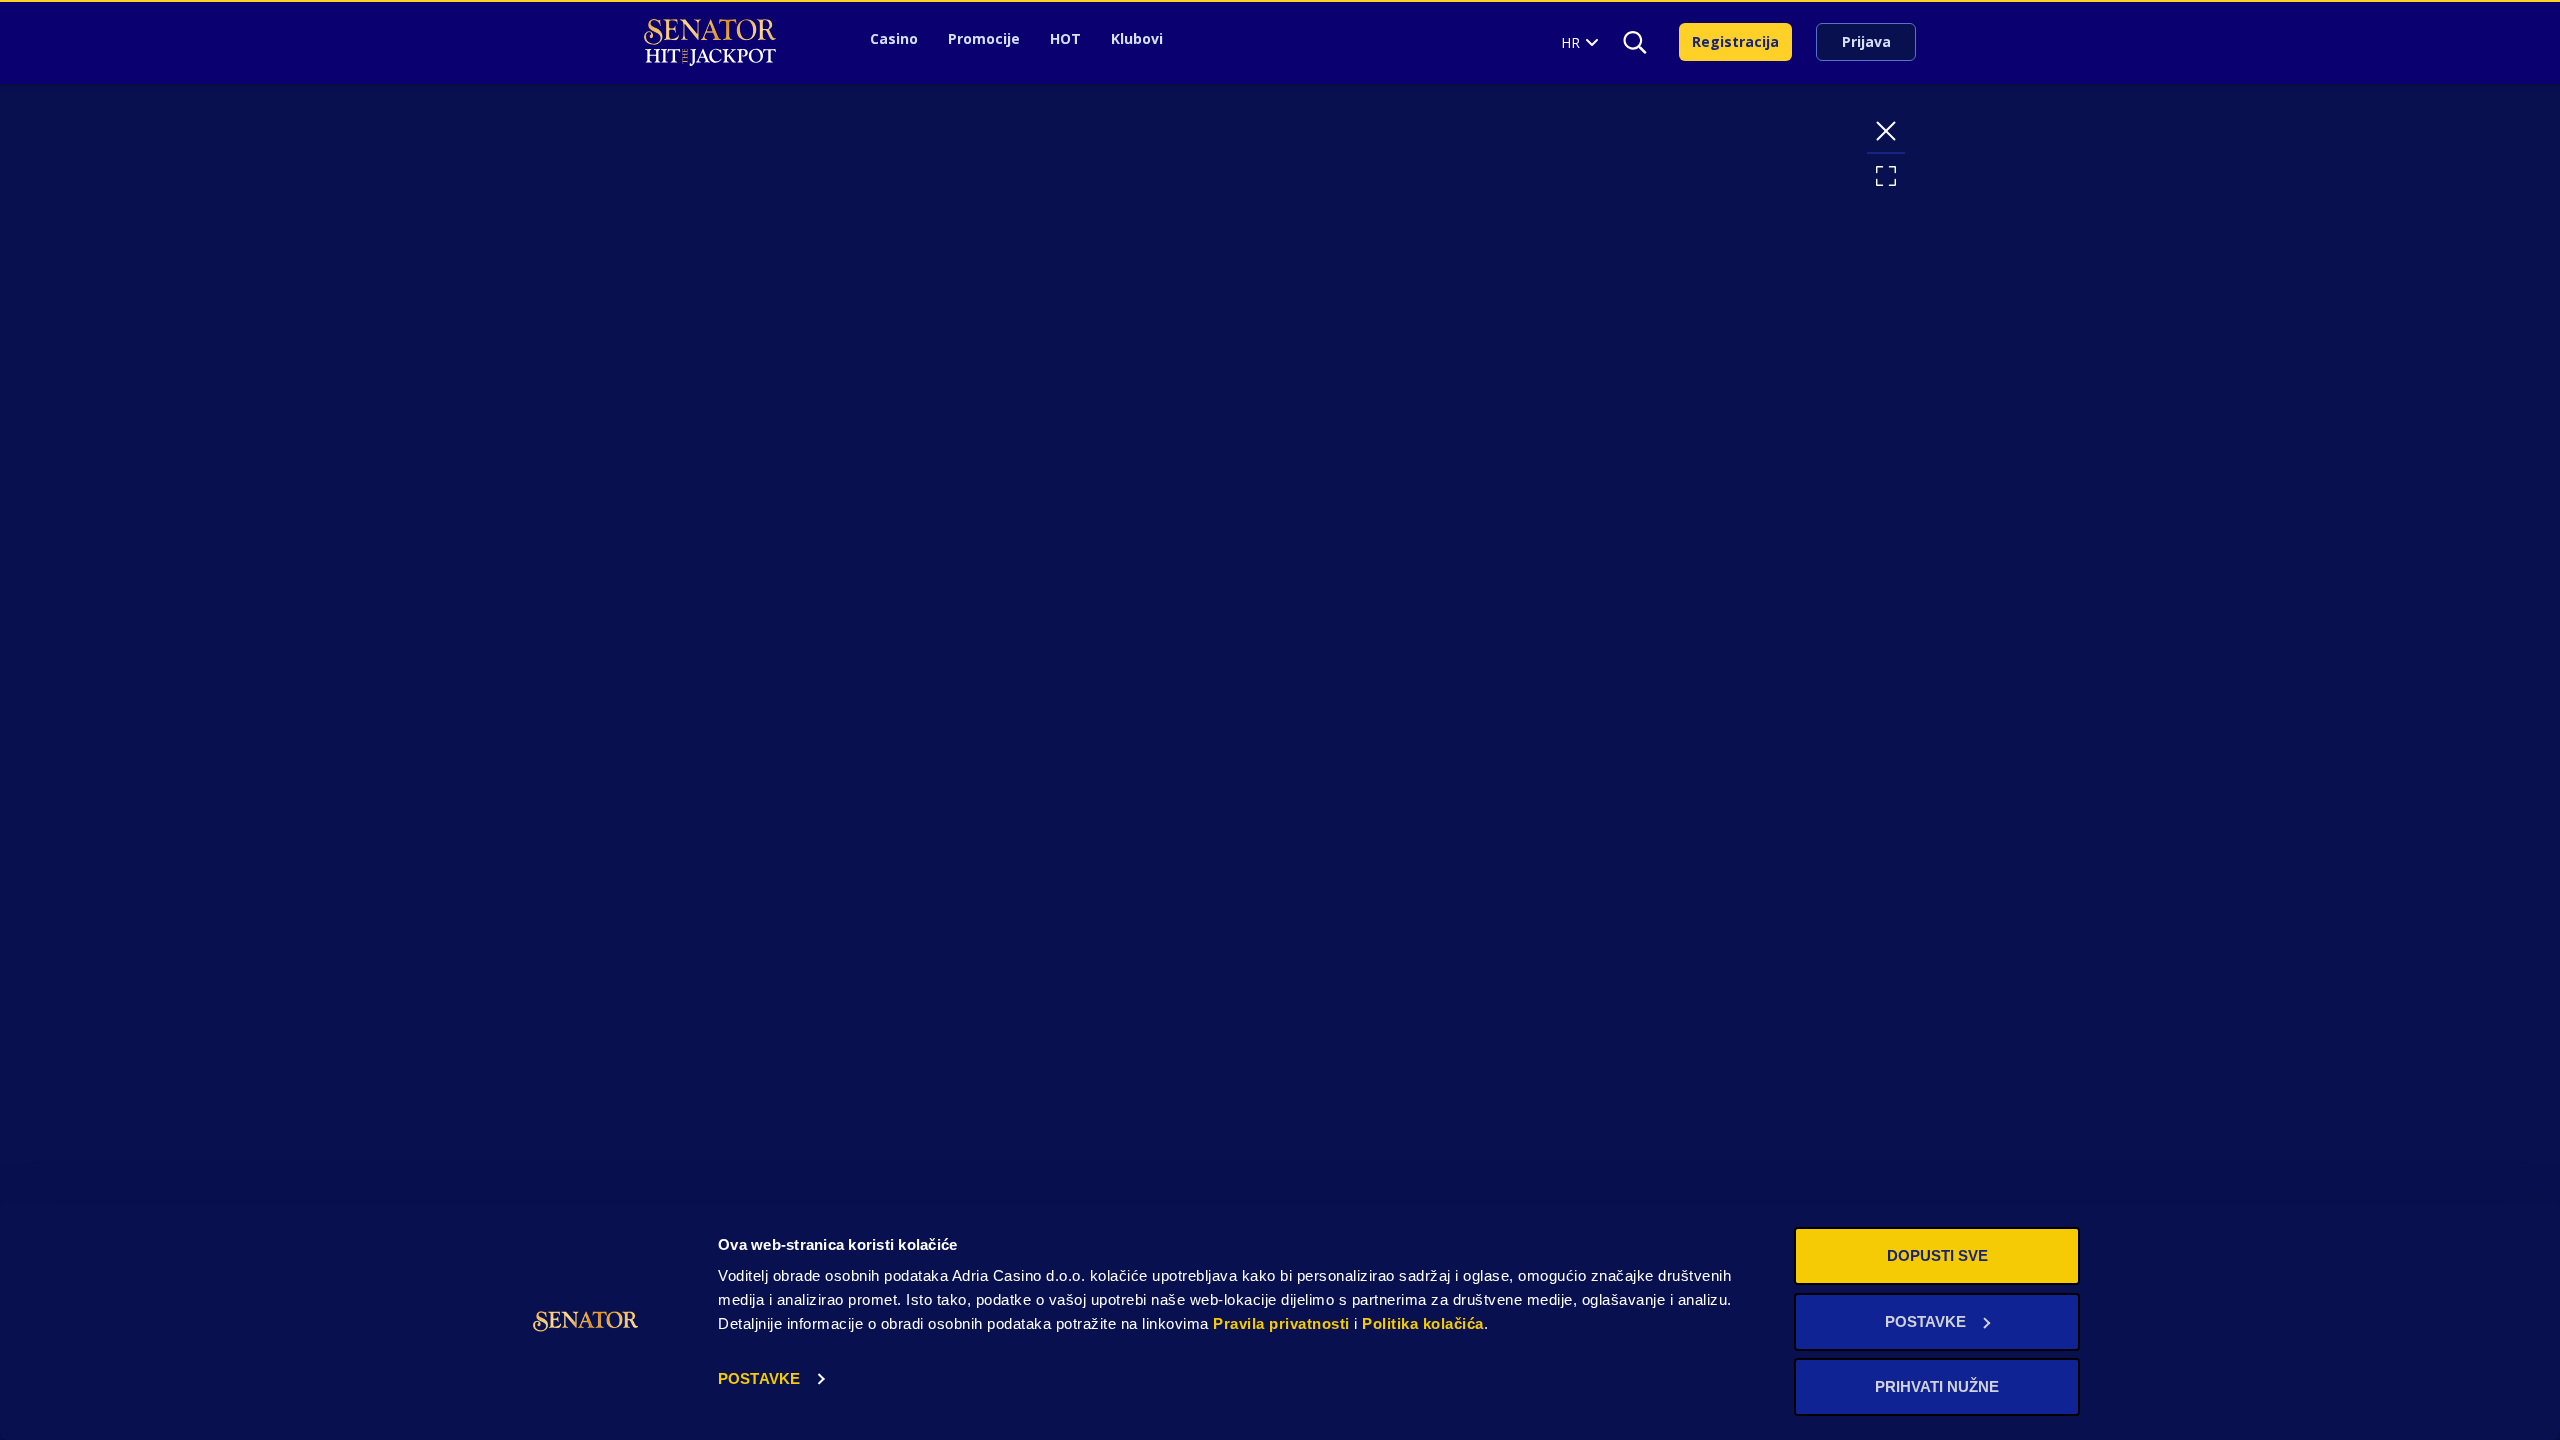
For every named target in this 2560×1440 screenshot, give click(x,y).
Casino (894, 39)
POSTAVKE (759, 1378)
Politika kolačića (1423, 1323)
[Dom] (710, 42)
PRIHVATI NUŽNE (1937, 1386)
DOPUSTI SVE (1937, 1255)
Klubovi (1137, 39)
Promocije (984, 39)
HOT (1065, 39)
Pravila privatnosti (1281, 1323)
